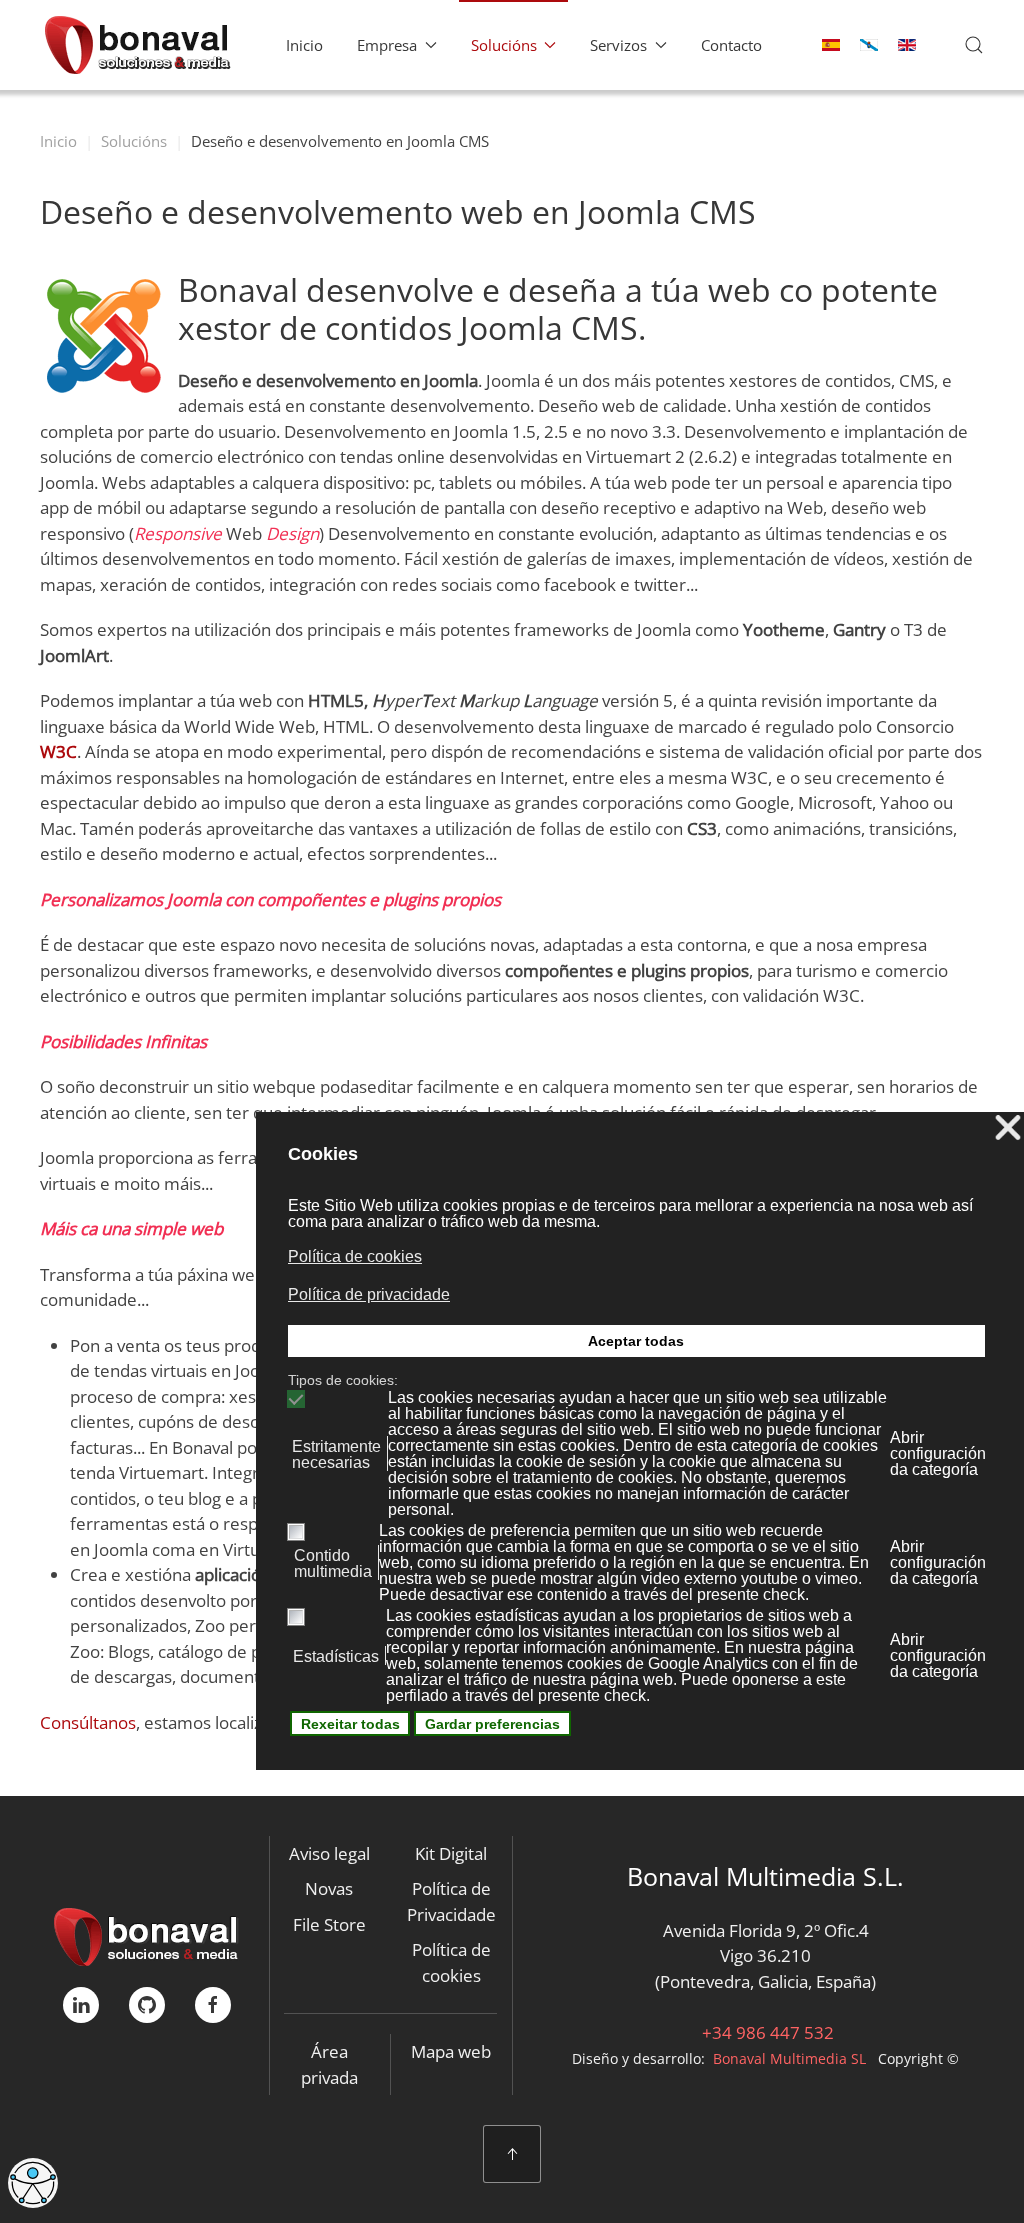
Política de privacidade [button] (369, 1294)
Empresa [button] (387, 45)
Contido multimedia (333, 1564)
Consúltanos (88, 1722)
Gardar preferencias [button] (492, 1724)
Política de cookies (451, 1962)
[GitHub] (147, 2005)
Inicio (304, 45)
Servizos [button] (618, 45)
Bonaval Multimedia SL (789, 2058)
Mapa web (451, 2051)
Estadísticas (336, 1657)
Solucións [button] (504, 45)
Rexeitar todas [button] (350, 1724)
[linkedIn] (81, 2005)
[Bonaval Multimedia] (146, 1935)
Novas (329, 1888)
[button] (974, 45)
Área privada (329, 2064)
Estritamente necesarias (336, 1455)
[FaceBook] (213, 2005)
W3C (58, 751)
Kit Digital (451, 1853)
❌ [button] (1008, 1128)
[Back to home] (137, 45)
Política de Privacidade (451, 1901)
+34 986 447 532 (766, 2032)
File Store (329, 1924)
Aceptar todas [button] (636, 1341)
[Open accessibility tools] (33, 2183)
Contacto (731, 45)
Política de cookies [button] (355, 1256)
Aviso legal (329, 1853)
